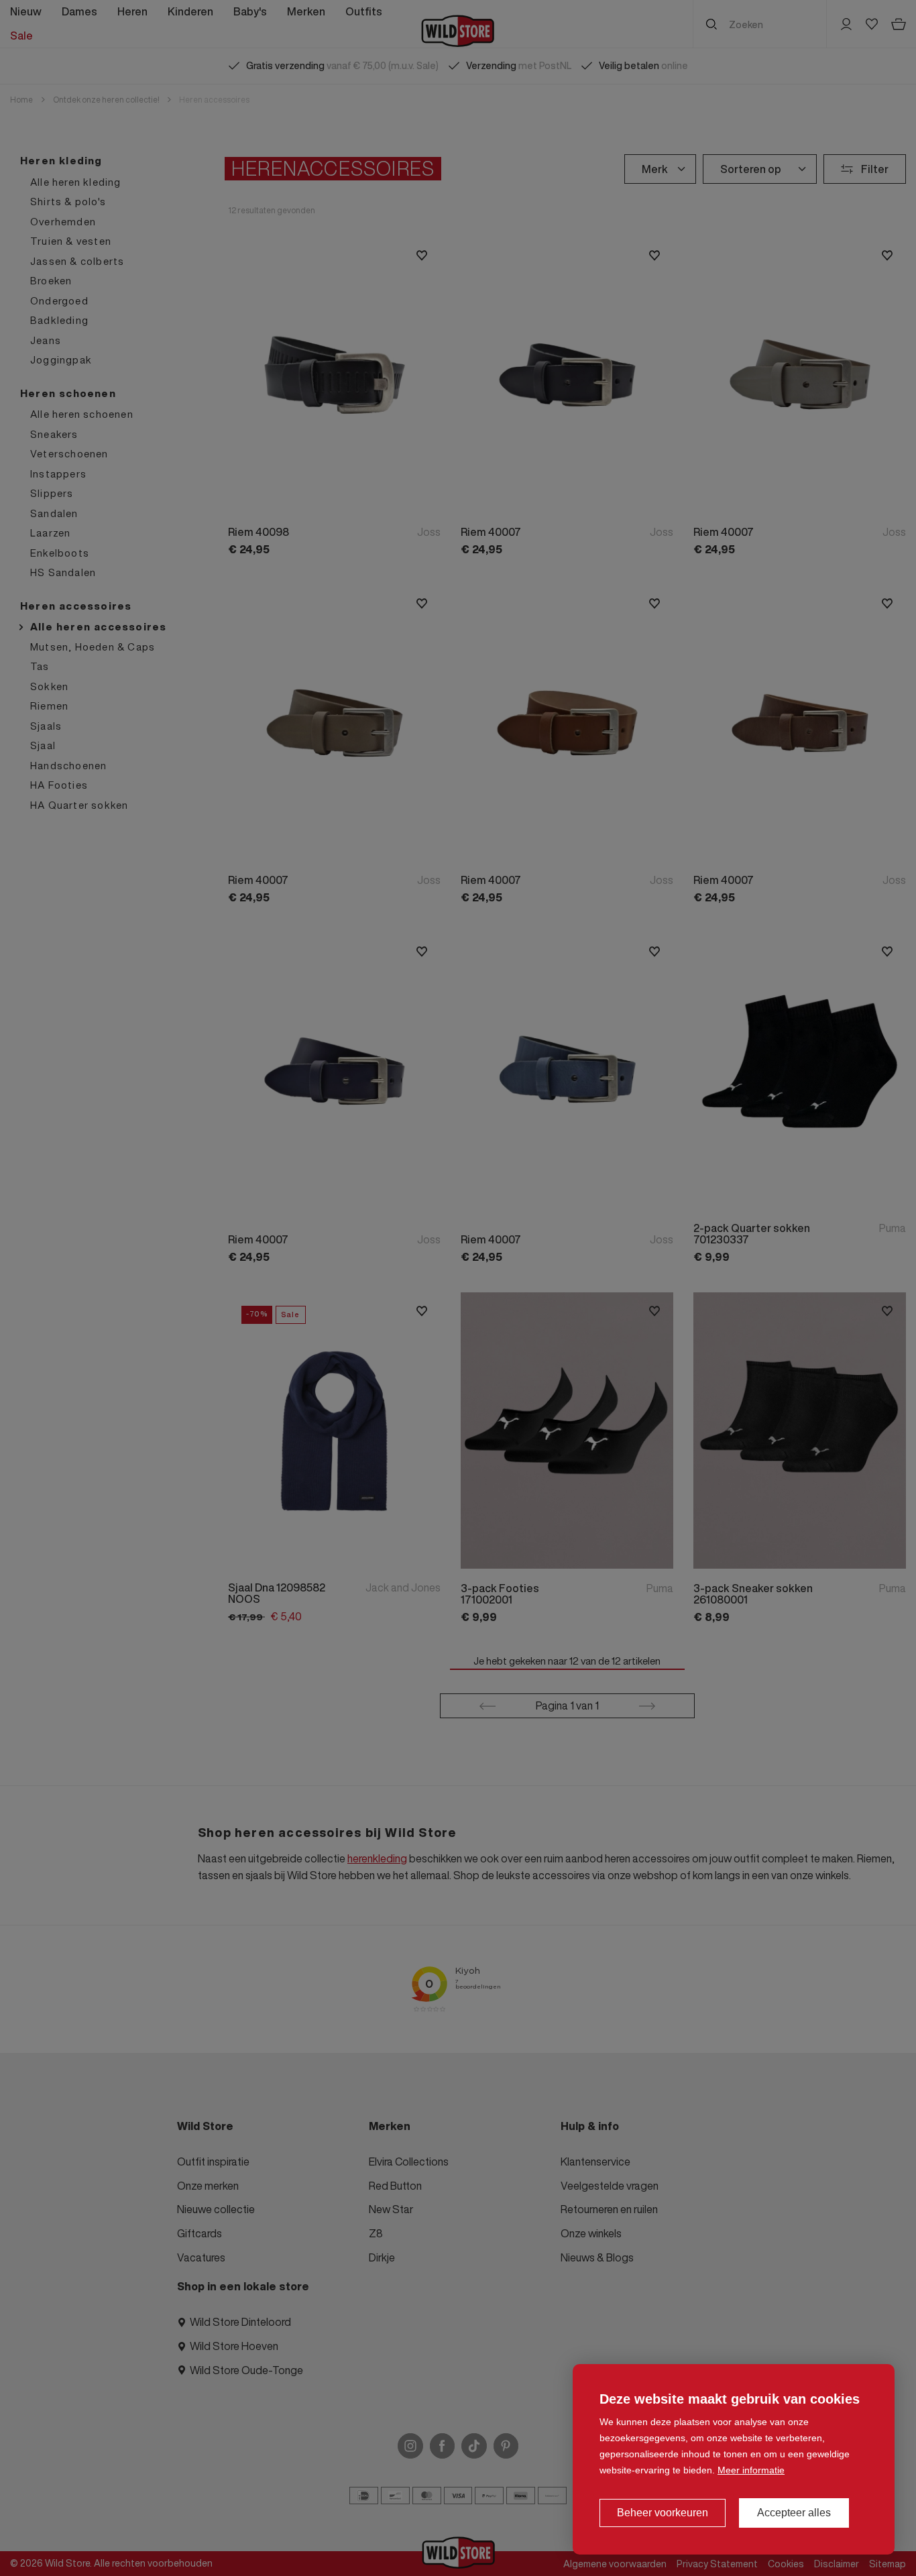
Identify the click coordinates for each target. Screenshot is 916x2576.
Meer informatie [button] (751, 2470)
